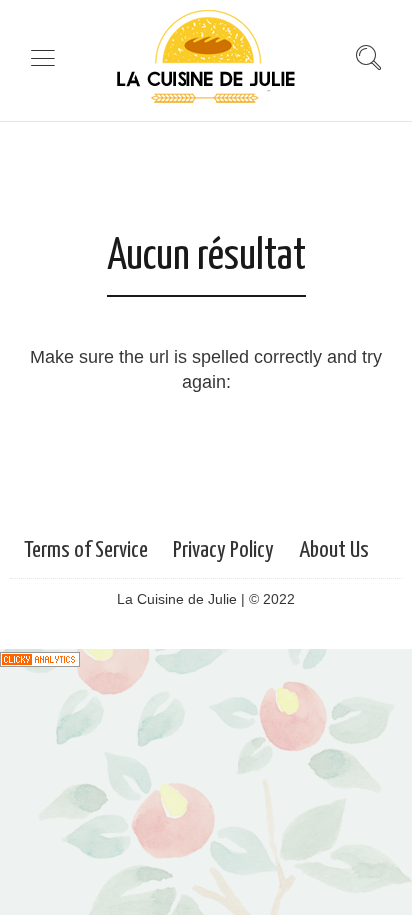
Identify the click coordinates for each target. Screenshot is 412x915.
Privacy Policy (223, 550)
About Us (334, 550)
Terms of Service (86, 550)
